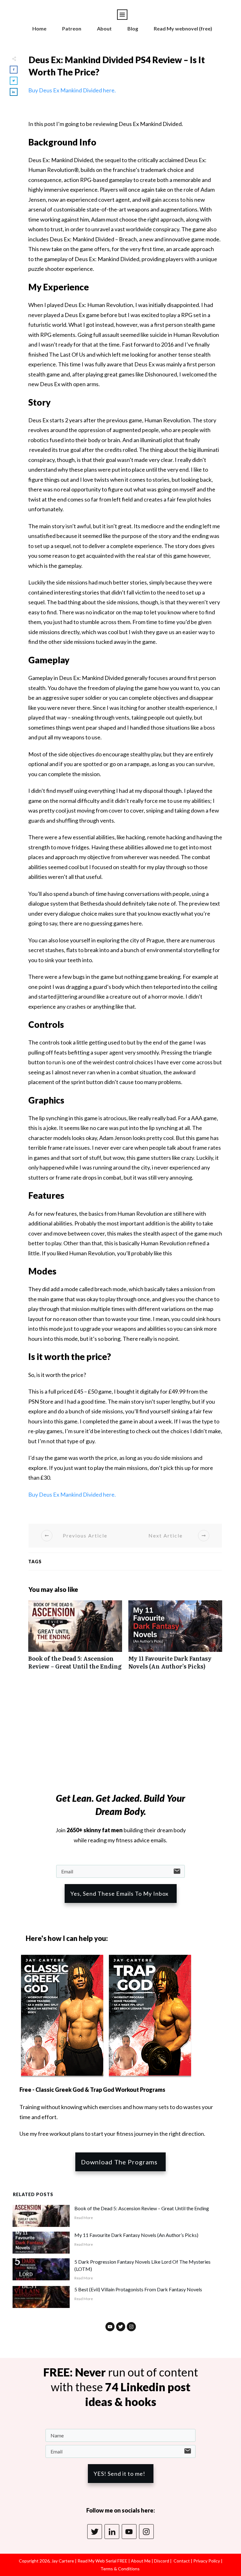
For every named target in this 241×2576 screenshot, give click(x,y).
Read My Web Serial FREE (102, 2561)
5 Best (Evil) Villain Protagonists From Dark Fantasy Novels (138, 2289)
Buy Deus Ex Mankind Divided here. (72, 90)
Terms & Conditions (120, 2569)
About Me (140, 2561)
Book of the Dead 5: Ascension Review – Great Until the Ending (75, 1638)
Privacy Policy (207, 2561)
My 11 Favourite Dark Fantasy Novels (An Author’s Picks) (175, 1638)
